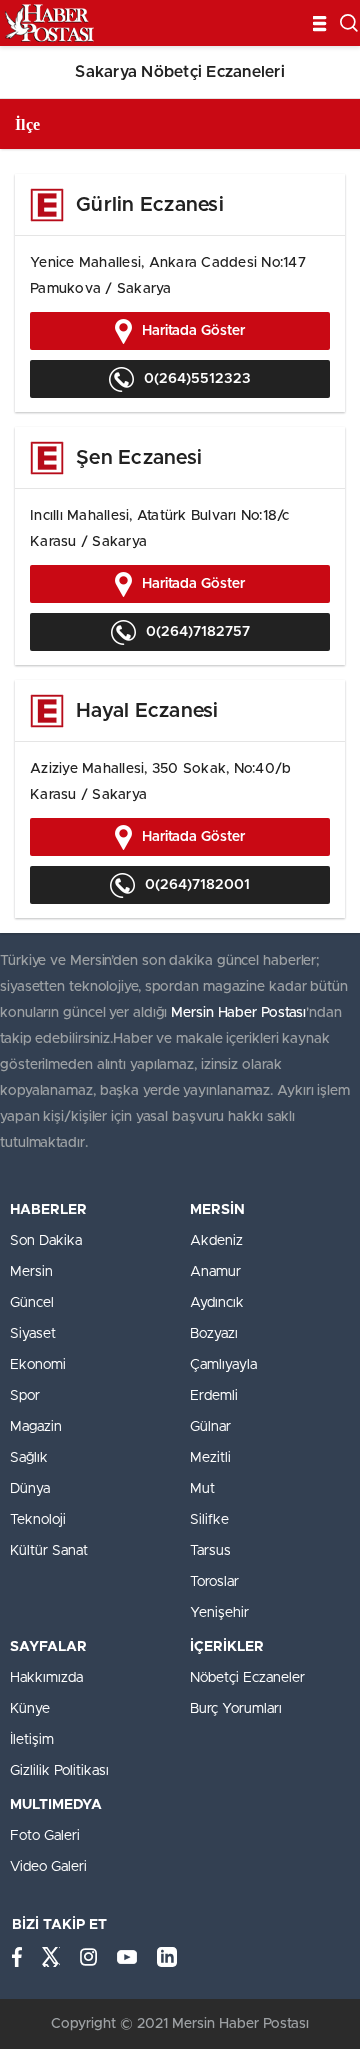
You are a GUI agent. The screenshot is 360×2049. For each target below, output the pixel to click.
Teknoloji (38, 1520)
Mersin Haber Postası (238, 1013)
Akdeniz (216, 1241)
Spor (25, 1396)
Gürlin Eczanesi (150, 205)
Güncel (32, 1303)
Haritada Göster (193, 331)
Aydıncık (217, 1303)
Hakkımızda (46, 1678)
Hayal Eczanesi (147, 711)
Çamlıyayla (223, 1365)
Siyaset (33, 1334)
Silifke (209, 1520)
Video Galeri (48, 1867)
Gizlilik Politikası (59, 1771)
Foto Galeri (45, 1836)
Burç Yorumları (236, 1709)
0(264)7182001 (197, 885)
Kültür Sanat (49, 1551)
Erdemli (214, 1396)
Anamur (215, 1272)
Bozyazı (214, 1334)
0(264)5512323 (197, 379)
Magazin (36, 1427)
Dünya (30, 1489)
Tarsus (210, 1551)
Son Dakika (46, 1241)
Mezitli (210, 1458)
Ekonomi (38, 1365)
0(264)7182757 (198, 632)
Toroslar (214, 1582)
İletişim (32, 1740)
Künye (30, 1709)
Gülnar (210, 1427)
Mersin (31, 1272)
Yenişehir (219, 1613)
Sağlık (29, 1458)
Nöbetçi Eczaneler (247, 1678)
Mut (202, 1489)
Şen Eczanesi (139, 458)
